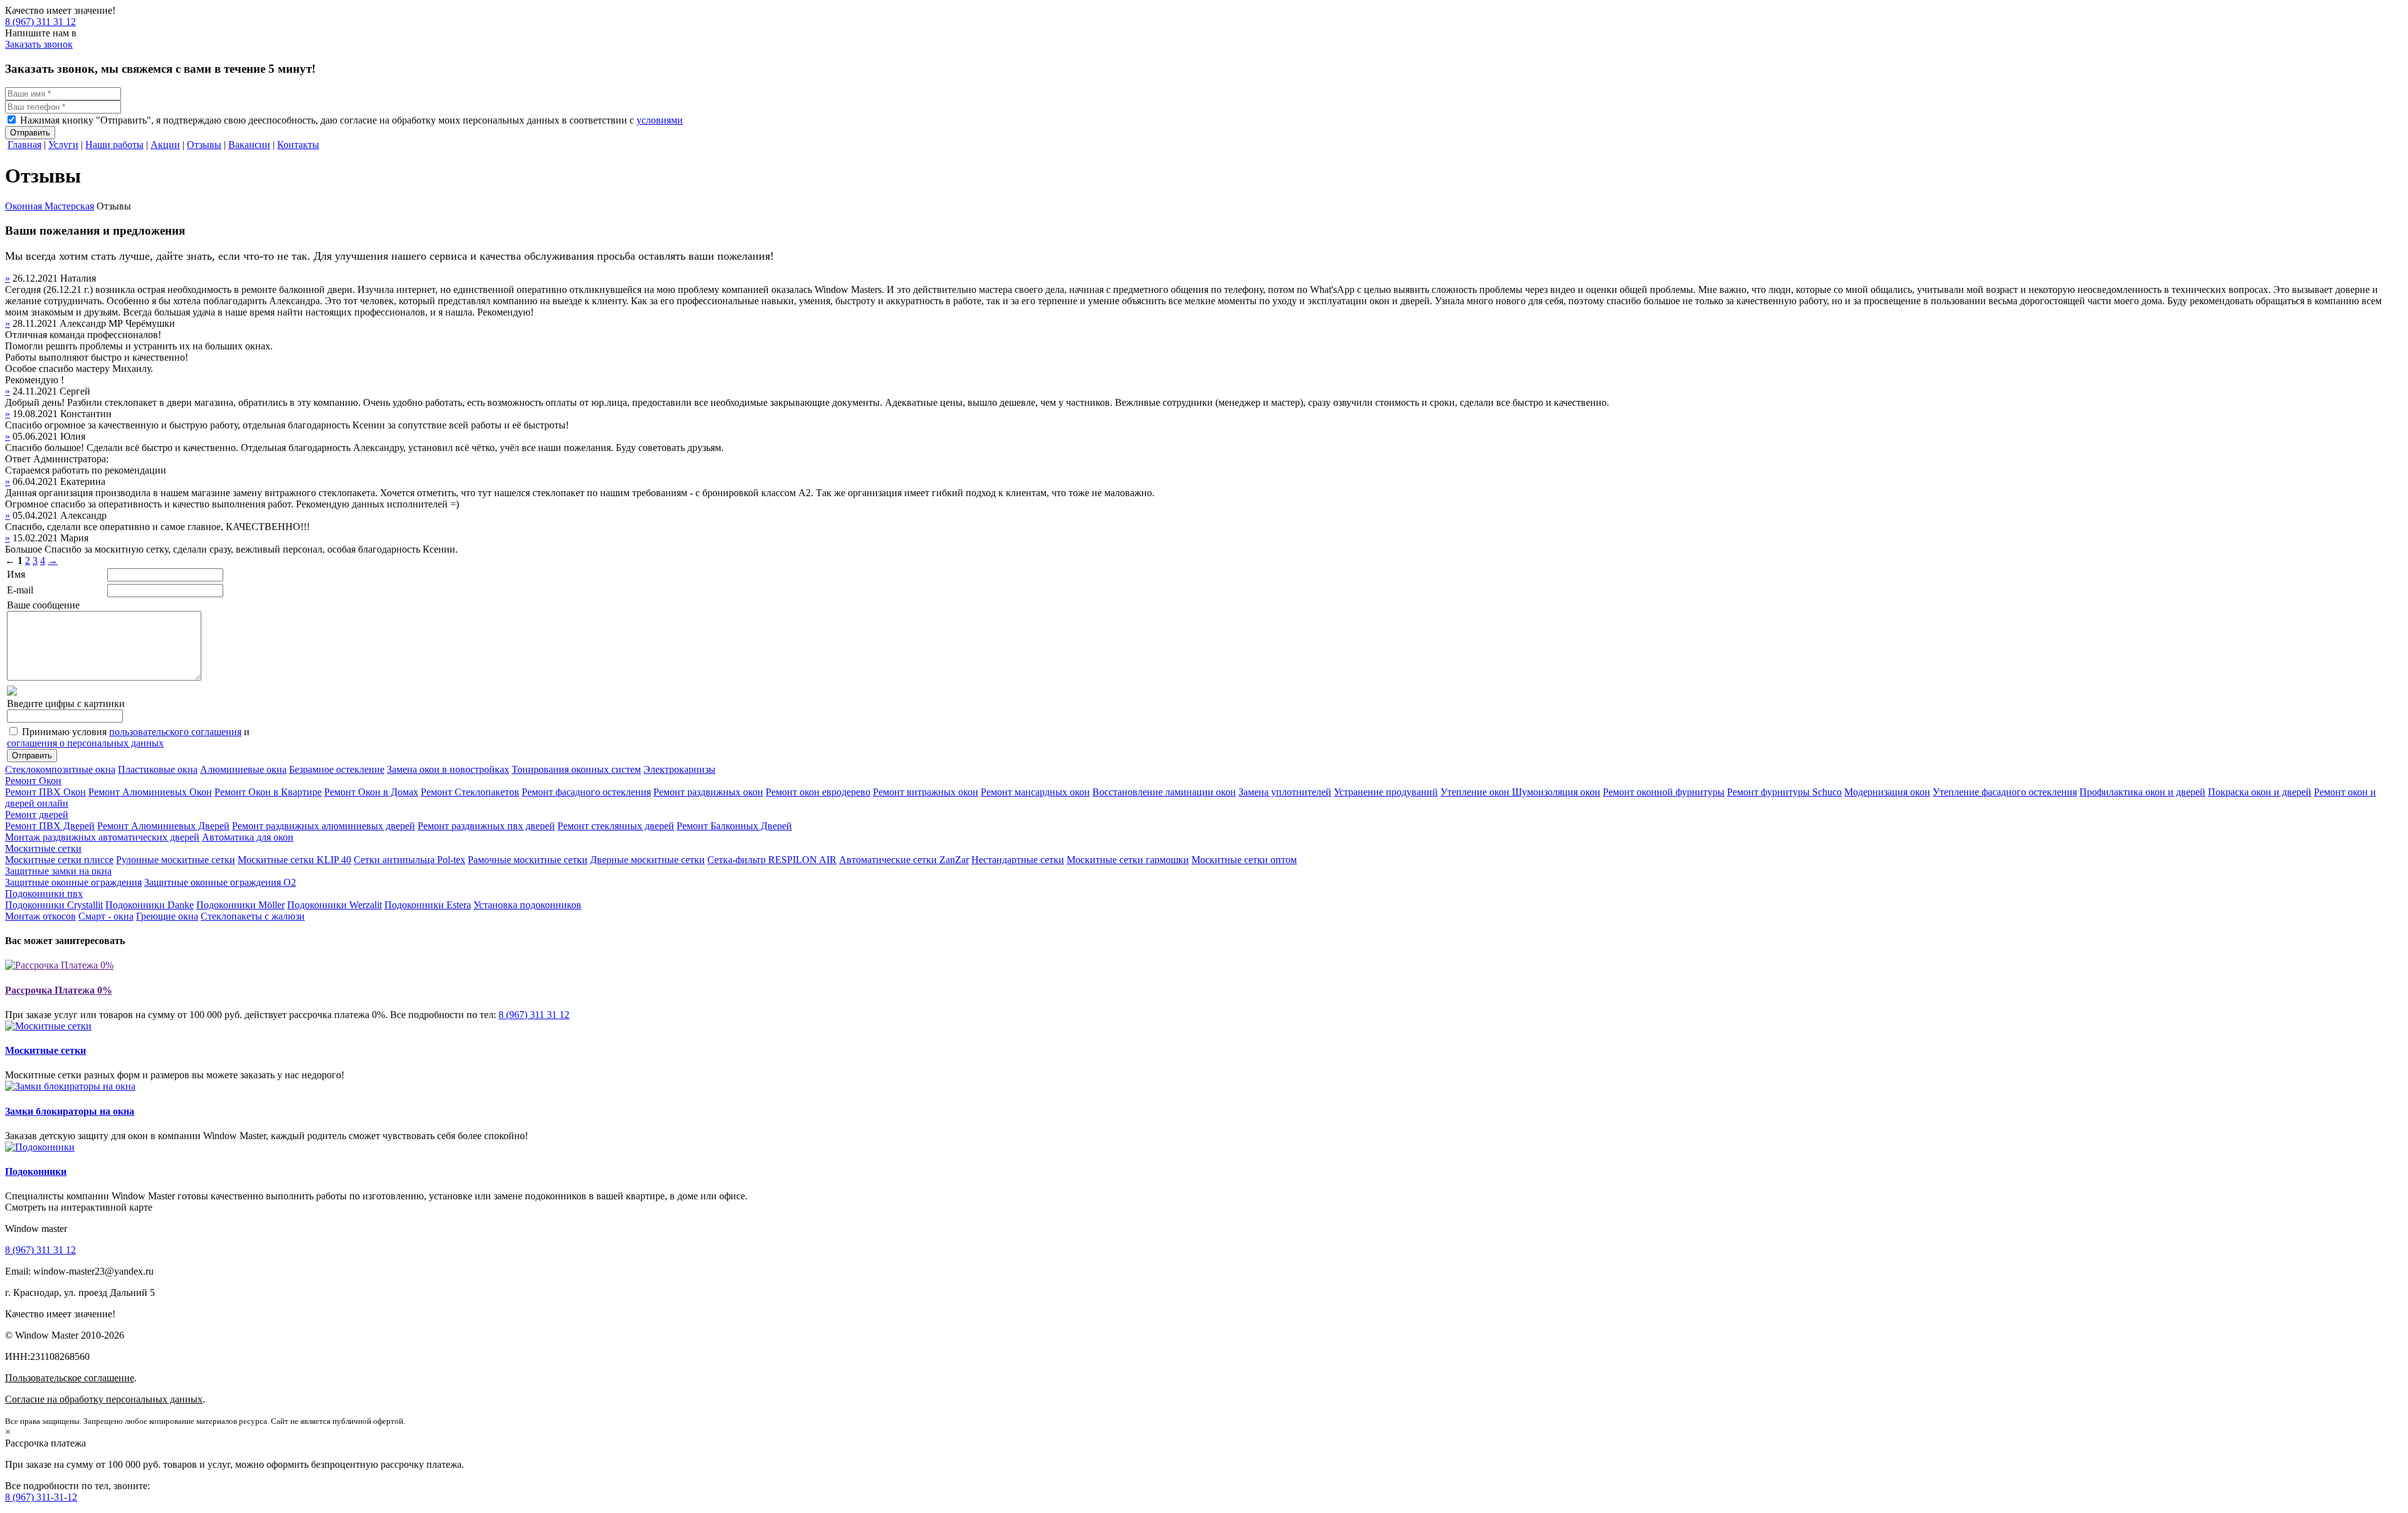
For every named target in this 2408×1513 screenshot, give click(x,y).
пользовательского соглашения (175, 732)
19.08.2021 (36, 414)
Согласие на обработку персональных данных (104, 1399)
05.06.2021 (36, 436)
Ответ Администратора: (57, 459)
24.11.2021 (36, 391)
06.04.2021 (36, 481)
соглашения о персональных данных (85, 743)
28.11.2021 (36, 323)
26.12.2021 (36, 278)
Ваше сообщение (43, 605)
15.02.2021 (36, 538)
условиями (660, 120)
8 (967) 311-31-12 (41, 1497)
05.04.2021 (36, 515)
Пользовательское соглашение (70, 1378)
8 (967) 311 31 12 (40, 22)
